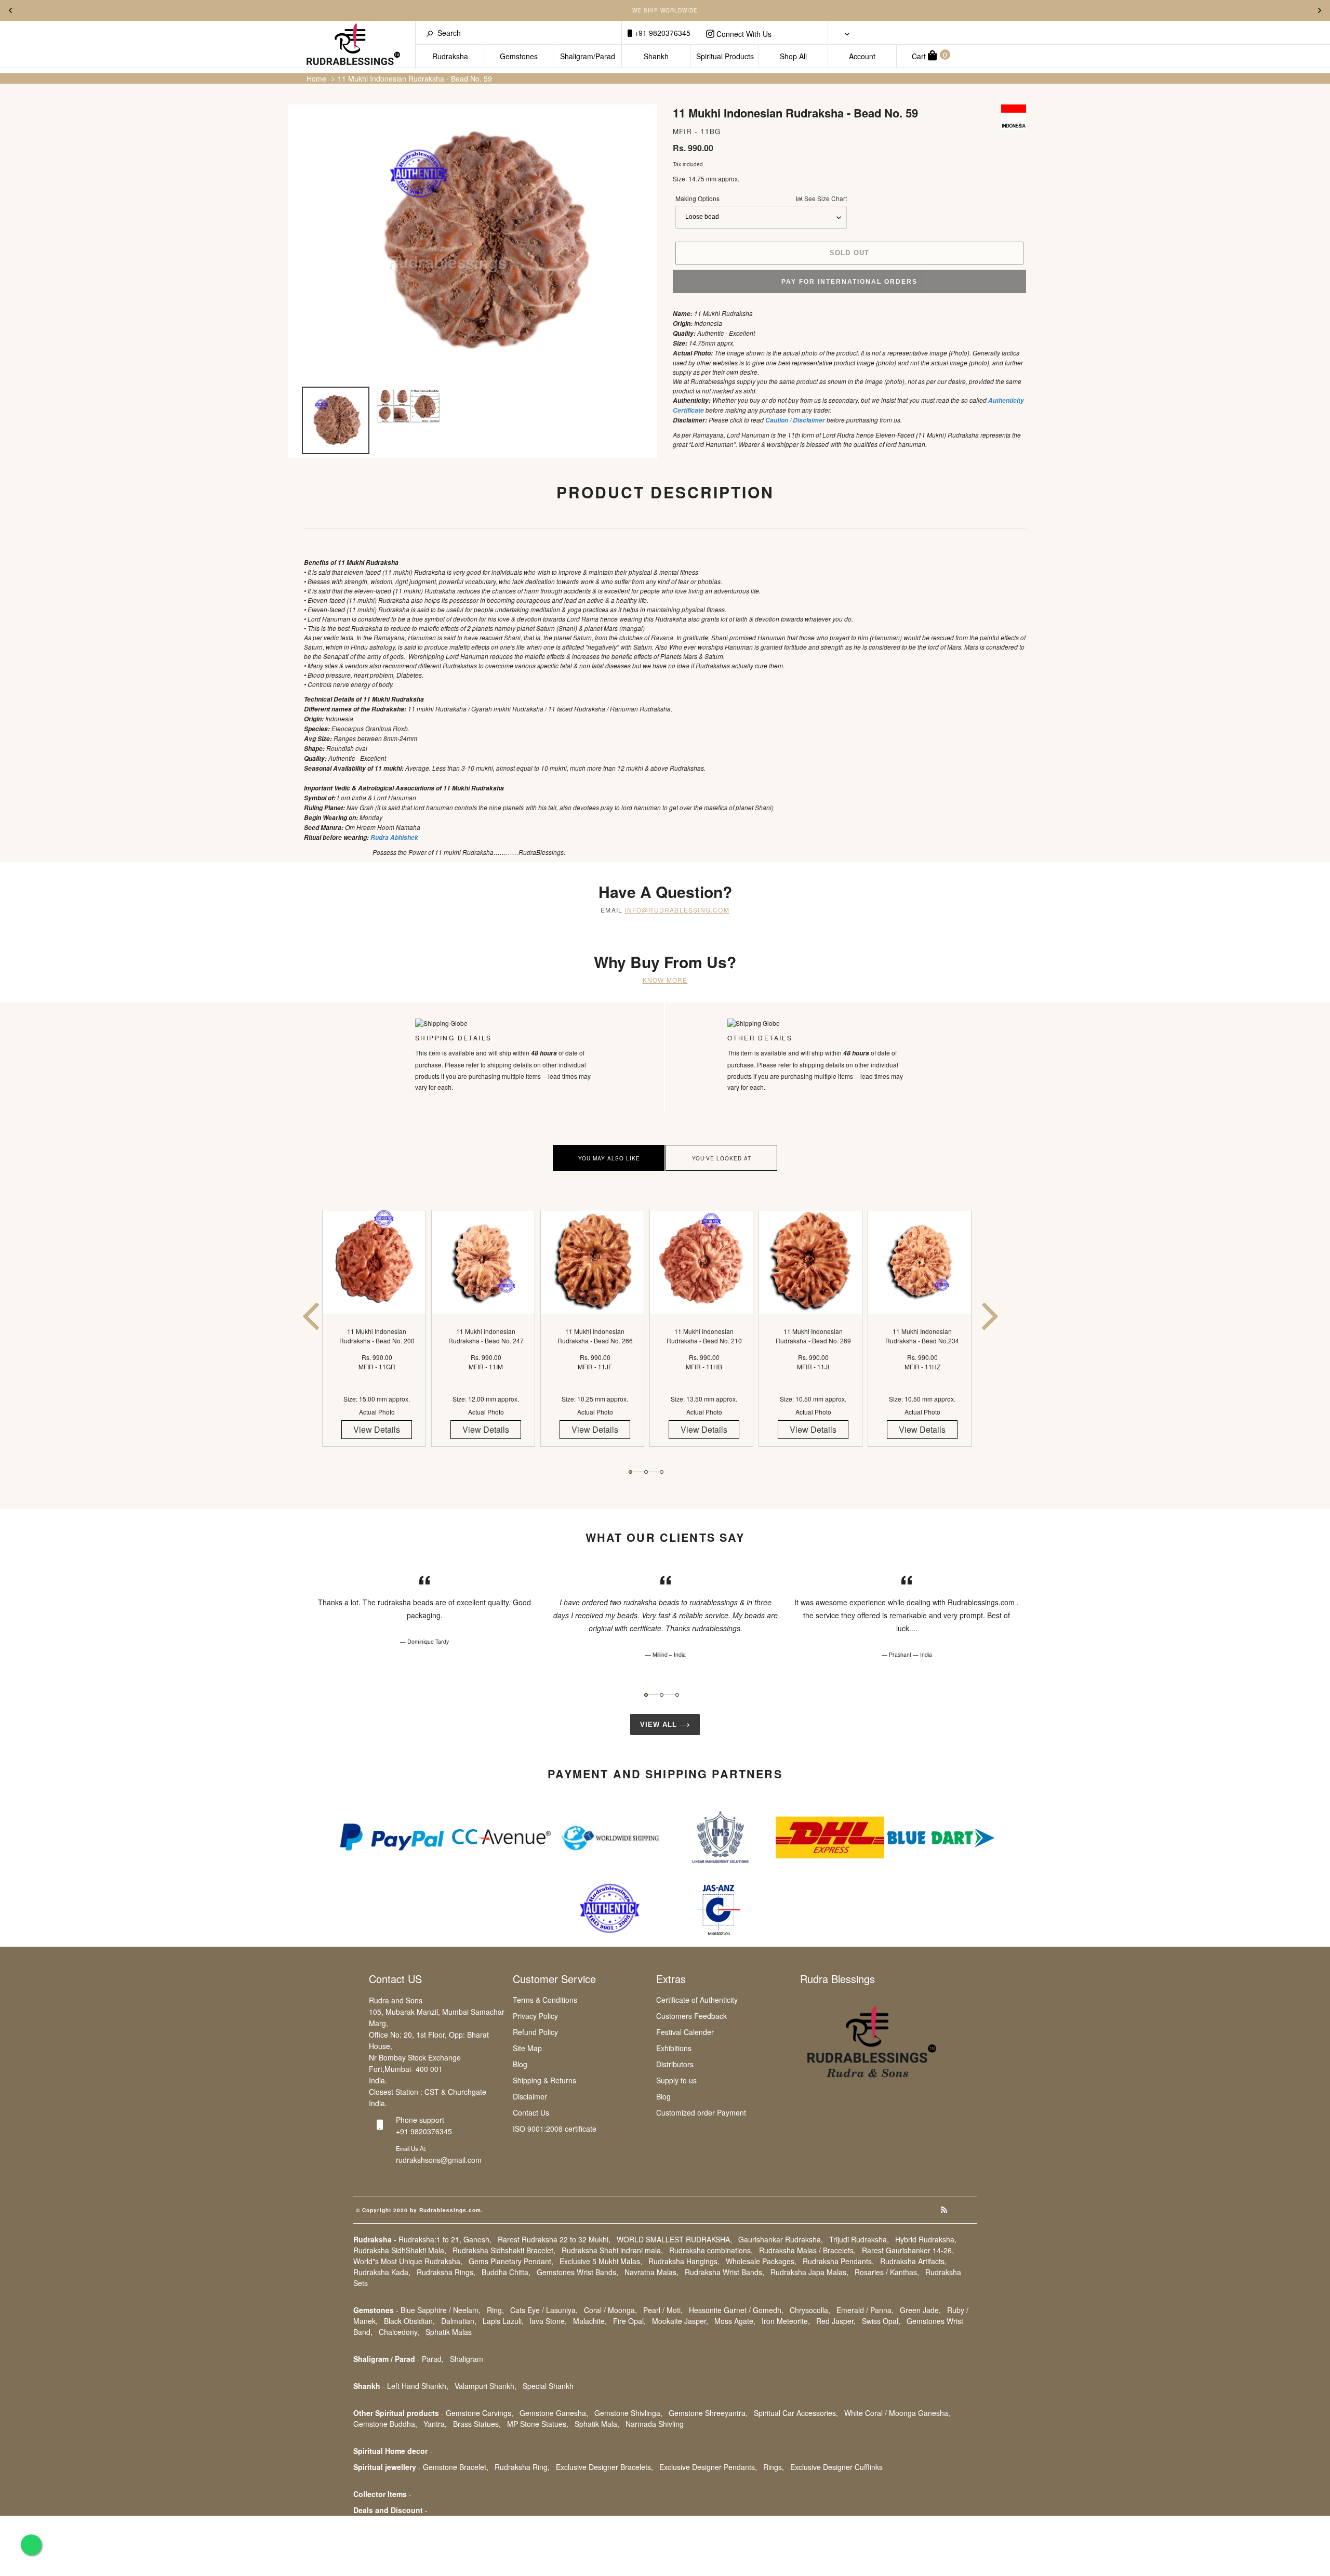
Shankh (656, 56)
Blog (520, 2064)
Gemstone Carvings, (480, 2413)
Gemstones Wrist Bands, (577, 2272)
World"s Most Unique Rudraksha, (408, 2261)
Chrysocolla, (810, 2310)
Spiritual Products (725, 56)
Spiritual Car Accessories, (796, 2413)
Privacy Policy (535, 2016)
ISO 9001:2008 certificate (555, 2129)
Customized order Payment (701, 2112)
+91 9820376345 (661, 33)
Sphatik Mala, (597, 2424)
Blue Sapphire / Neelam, (441, 2310)
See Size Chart (825, 198)
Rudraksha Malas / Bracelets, (807, 2250)
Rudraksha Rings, (446, 2272)
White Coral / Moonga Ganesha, (897, 2413)
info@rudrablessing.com (677, 910)
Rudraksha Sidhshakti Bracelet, (504, 2250)
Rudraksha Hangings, (684, 2261)
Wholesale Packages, (761, 2261)
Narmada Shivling (655, 2424)
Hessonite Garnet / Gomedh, (736, 2310)
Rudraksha (450, 56)
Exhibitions (674, 2048)
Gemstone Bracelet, (456, 2467)
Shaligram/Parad (588, 56)
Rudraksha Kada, (382, 2272)
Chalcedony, (399, 2332)
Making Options (761, 198)
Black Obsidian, (409, 2321)
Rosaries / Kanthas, (887, 2272)
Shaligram (467, 2359)
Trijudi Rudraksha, (859, 2239)
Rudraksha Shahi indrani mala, (612, 2250)
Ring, (495, 2310)
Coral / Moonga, (610, 2310)
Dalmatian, (459, 2321)
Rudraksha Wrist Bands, (724, 2272)
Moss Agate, (735, 2321)
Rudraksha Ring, (522, 2467)
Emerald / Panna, (865, 2310)
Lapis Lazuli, (503, 2321)
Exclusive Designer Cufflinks (836, 2467)
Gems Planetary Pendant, (511, 2261)
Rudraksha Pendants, (838, 2261)
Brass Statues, (477, 2424)
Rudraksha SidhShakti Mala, (400, 2250)
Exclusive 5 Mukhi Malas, (601, 2261)
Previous (10, 10)
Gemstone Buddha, (385, 2424)
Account (862, 56)
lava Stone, (548, 2321)
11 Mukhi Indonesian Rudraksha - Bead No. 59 (415, 78)
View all (660, 1725)
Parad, (433, 2359)
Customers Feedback (691, 2016)
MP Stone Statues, (538, 2424)
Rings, (774, 2467)
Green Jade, (920, 2310)
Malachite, (590, 2321)
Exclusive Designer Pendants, (708, 2467)
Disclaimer (530, 2096)
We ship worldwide (665, 10)
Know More (665, 980)
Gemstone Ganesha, (554, 2413)
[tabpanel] (377, 1337)
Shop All (793, 56)
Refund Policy (535, 2032)
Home (316, 78)
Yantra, (435, 2424)
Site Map (527, 2048)
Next (1320, 10)
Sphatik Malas (449, 2332)
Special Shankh (548, 2386)
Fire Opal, (629, 2321)
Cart (929, 55)
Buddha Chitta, (506, 2272)
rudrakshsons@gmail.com (439, 2160)
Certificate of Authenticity (697, 2000)
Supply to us (676, 2080)
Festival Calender (685, 2032)
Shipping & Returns (544, 2080)
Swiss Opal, (881, 2321)
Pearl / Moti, (663, 2310)
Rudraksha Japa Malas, (809, 2272)
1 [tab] (630, 1472)
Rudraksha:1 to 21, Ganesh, (445, 2239)
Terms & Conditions (545, 2000)
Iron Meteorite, (786, 2321)
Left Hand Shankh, (418, 2386)
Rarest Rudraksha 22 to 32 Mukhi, (554, 2239)
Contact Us (531, 2112)
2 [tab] (646, 1472)
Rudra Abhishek (394, 837)
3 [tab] (662, 1472)
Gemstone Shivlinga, (628, 2413)
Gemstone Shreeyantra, (708, 2413)
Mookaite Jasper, (680, 2321)
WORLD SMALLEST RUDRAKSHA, (674, 2239)
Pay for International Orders (849, 282)
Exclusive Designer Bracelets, (604, 2467)
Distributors (675, 2064)
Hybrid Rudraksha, (926, 2239)
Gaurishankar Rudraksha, (781, 2239)
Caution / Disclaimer (795, 420)
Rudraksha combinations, (711, 2250)
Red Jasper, (836, 2321)
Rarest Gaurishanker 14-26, (908, 2250)
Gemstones (519, 56)
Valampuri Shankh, (486, 2386)
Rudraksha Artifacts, (913, 2261)
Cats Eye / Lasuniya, (544, 2310)
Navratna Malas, (651, 2272)
